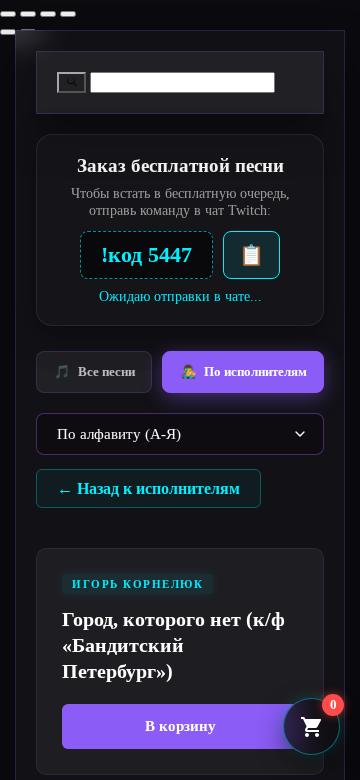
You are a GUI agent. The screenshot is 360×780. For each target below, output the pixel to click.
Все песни (94, 371)
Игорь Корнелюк (137, 584)
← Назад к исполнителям (148, 488)
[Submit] (71, 82)
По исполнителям (243, 371)
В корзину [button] (180, 726)
